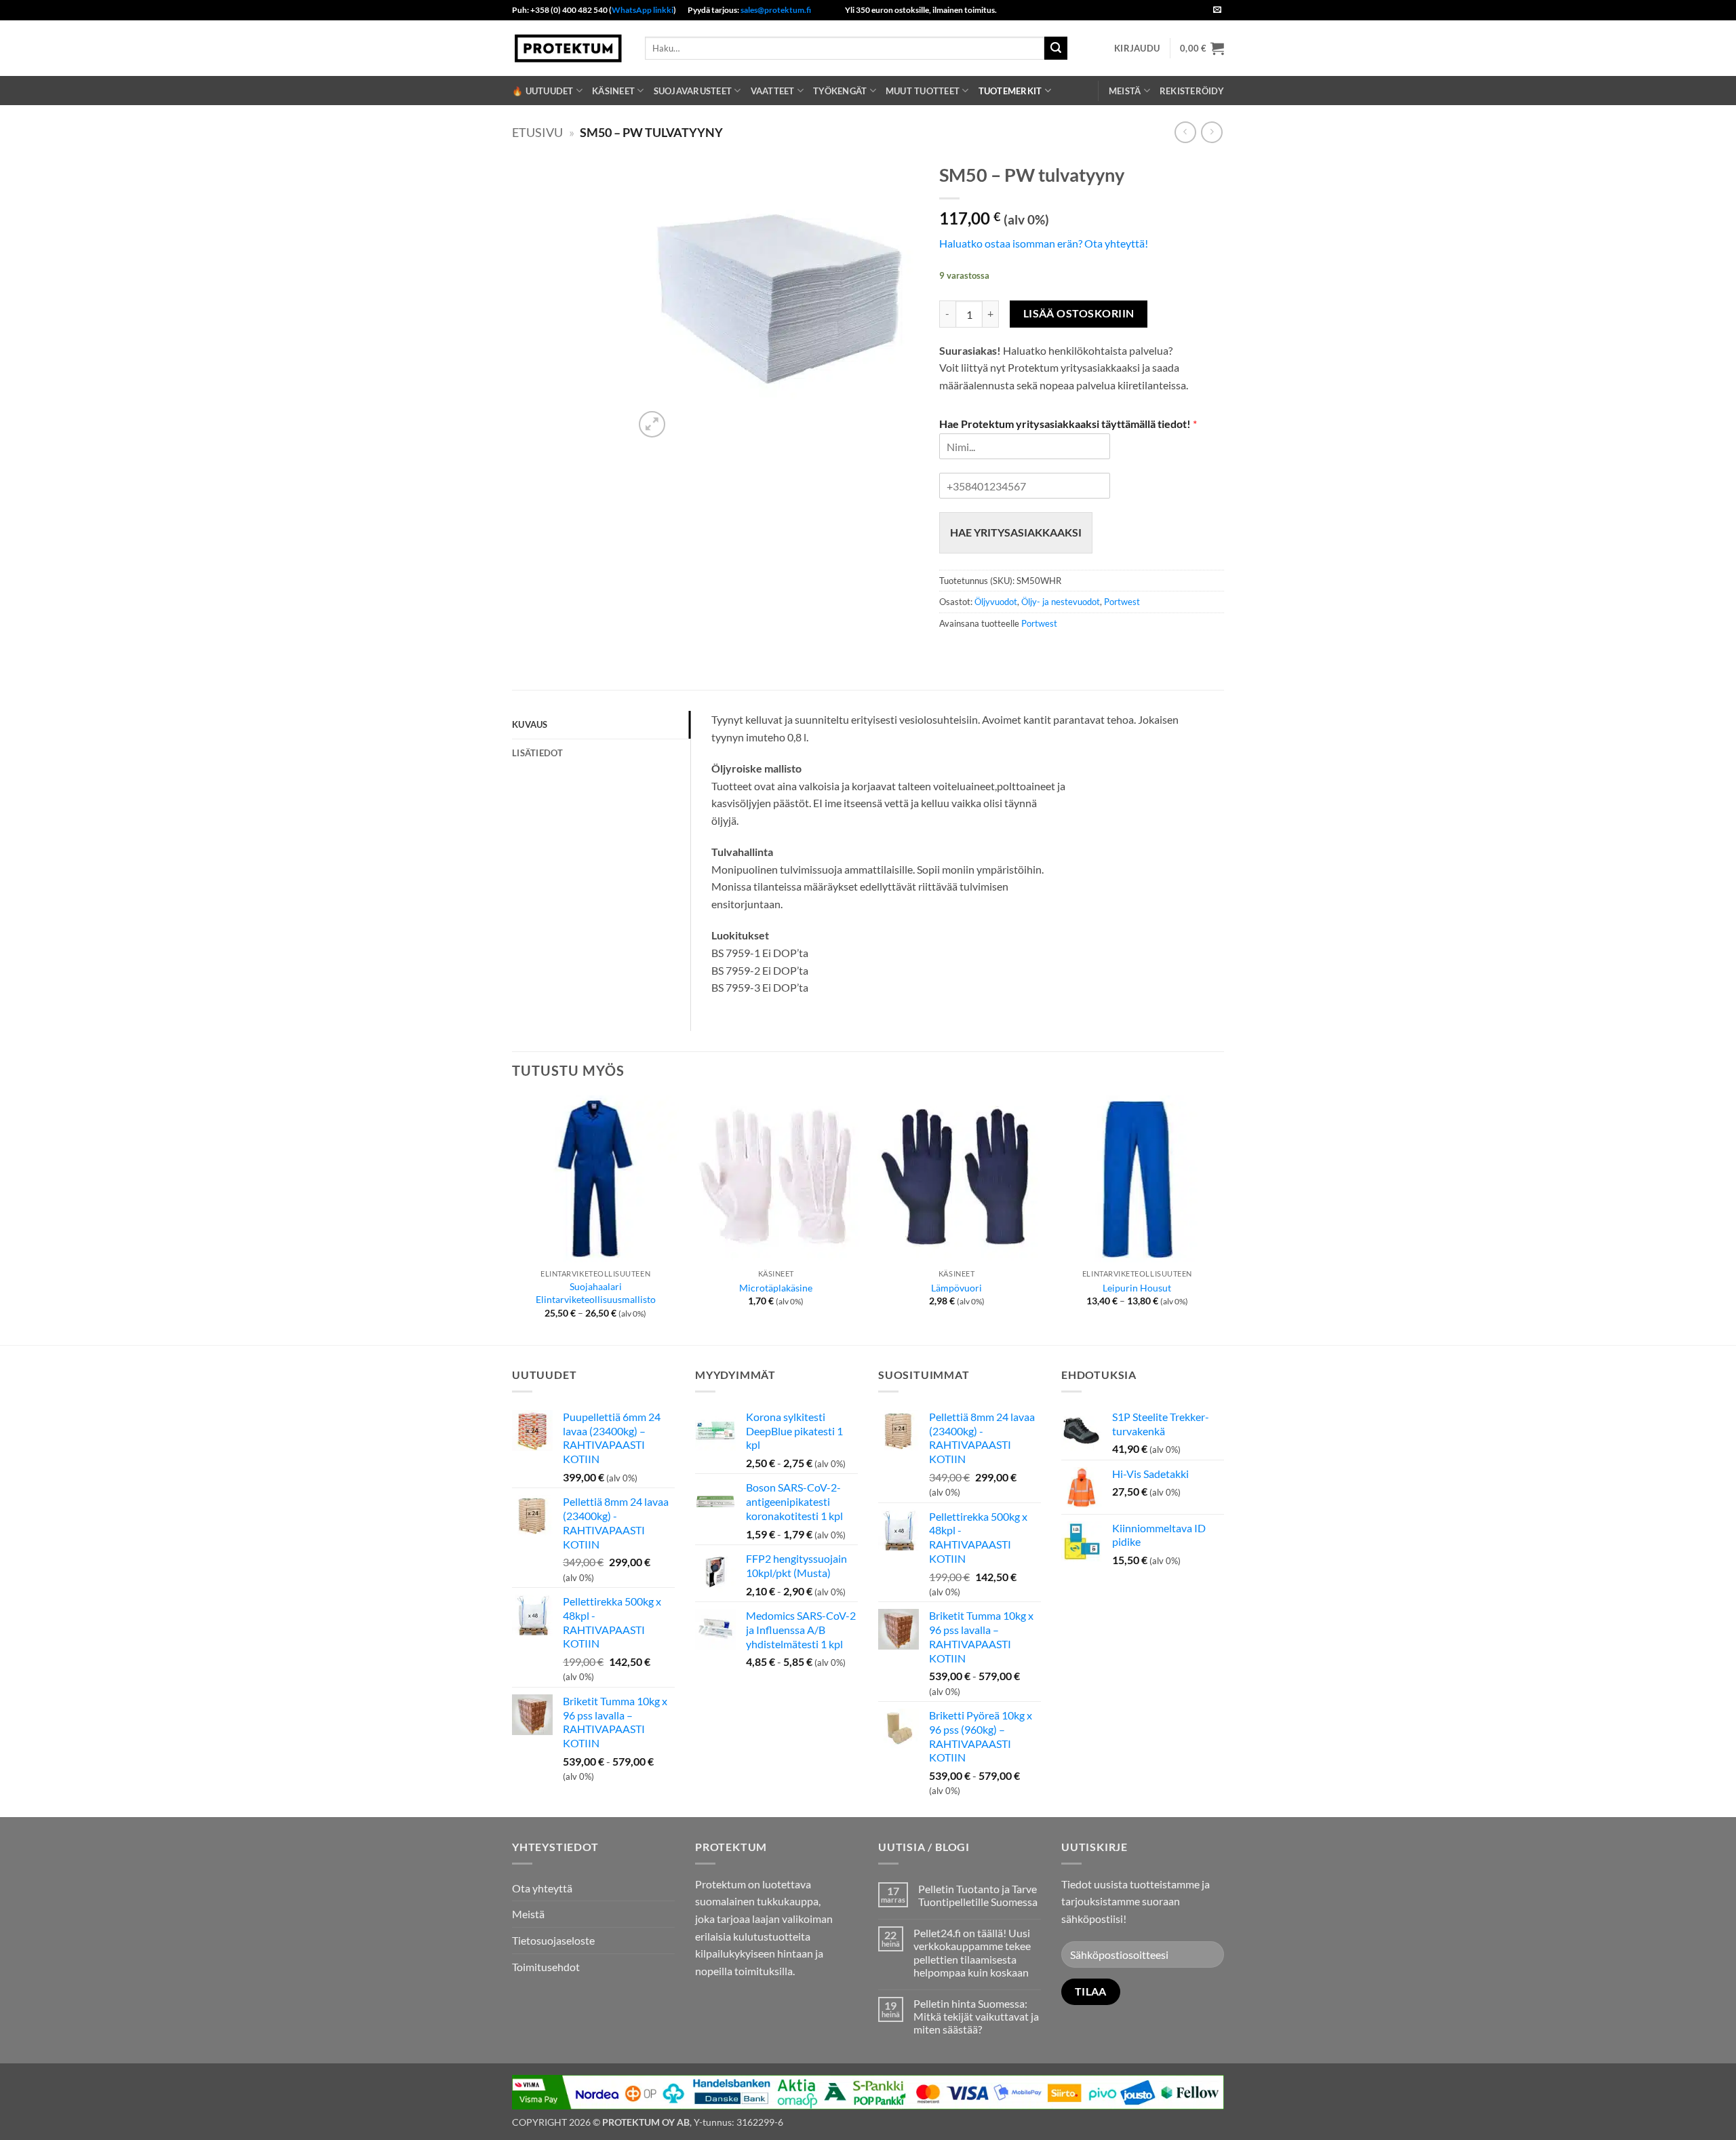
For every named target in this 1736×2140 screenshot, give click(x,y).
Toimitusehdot (546, 1967)
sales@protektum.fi (776, 10)
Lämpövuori (956, 1288)
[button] (1137, 48)
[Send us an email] (1217, 10)
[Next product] (1185, 132)
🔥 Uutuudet (543, 91)
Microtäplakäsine (776, 1288)
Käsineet (613, 91)
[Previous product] (1211, 132)
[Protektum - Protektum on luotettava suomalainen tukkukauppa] (568, 48)
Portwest (1122, 602)
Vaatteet (773, 91)
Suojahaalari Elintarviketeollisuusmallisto (596, 1293)
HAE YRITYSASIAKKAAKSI (1016, 532)
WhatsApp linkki (643, 10)
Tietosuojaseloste (553, 1940)
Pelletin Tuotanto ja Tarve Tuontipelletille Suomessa (978, 1895)
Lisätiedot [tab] (538, 753)
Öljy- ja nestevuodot (1061, 602)
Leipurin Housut (1137, 1288)
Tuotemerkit (1010, 91)
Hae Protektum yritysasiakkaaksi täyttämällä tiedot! (1068, 424)
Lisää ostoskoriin (1079, 313)
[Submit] (1056, 48)
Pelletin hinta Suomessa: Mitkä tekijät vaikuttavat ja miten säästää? (976, 2016)
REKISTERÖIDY (1192, 91)
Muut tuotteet (923, 91)
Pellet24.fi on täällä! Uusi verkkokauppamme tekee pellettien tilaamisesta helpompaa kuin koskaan (972, 1952)
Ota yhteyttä (542, 1888)
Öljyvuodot (996, 602)
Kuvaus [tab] (530, 724)
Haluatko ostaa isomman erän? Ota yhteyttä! (1044, 243)
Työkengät (840, 91)
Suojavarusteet (693, 91)
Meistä (1125, 91)
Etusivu (537, 132)
